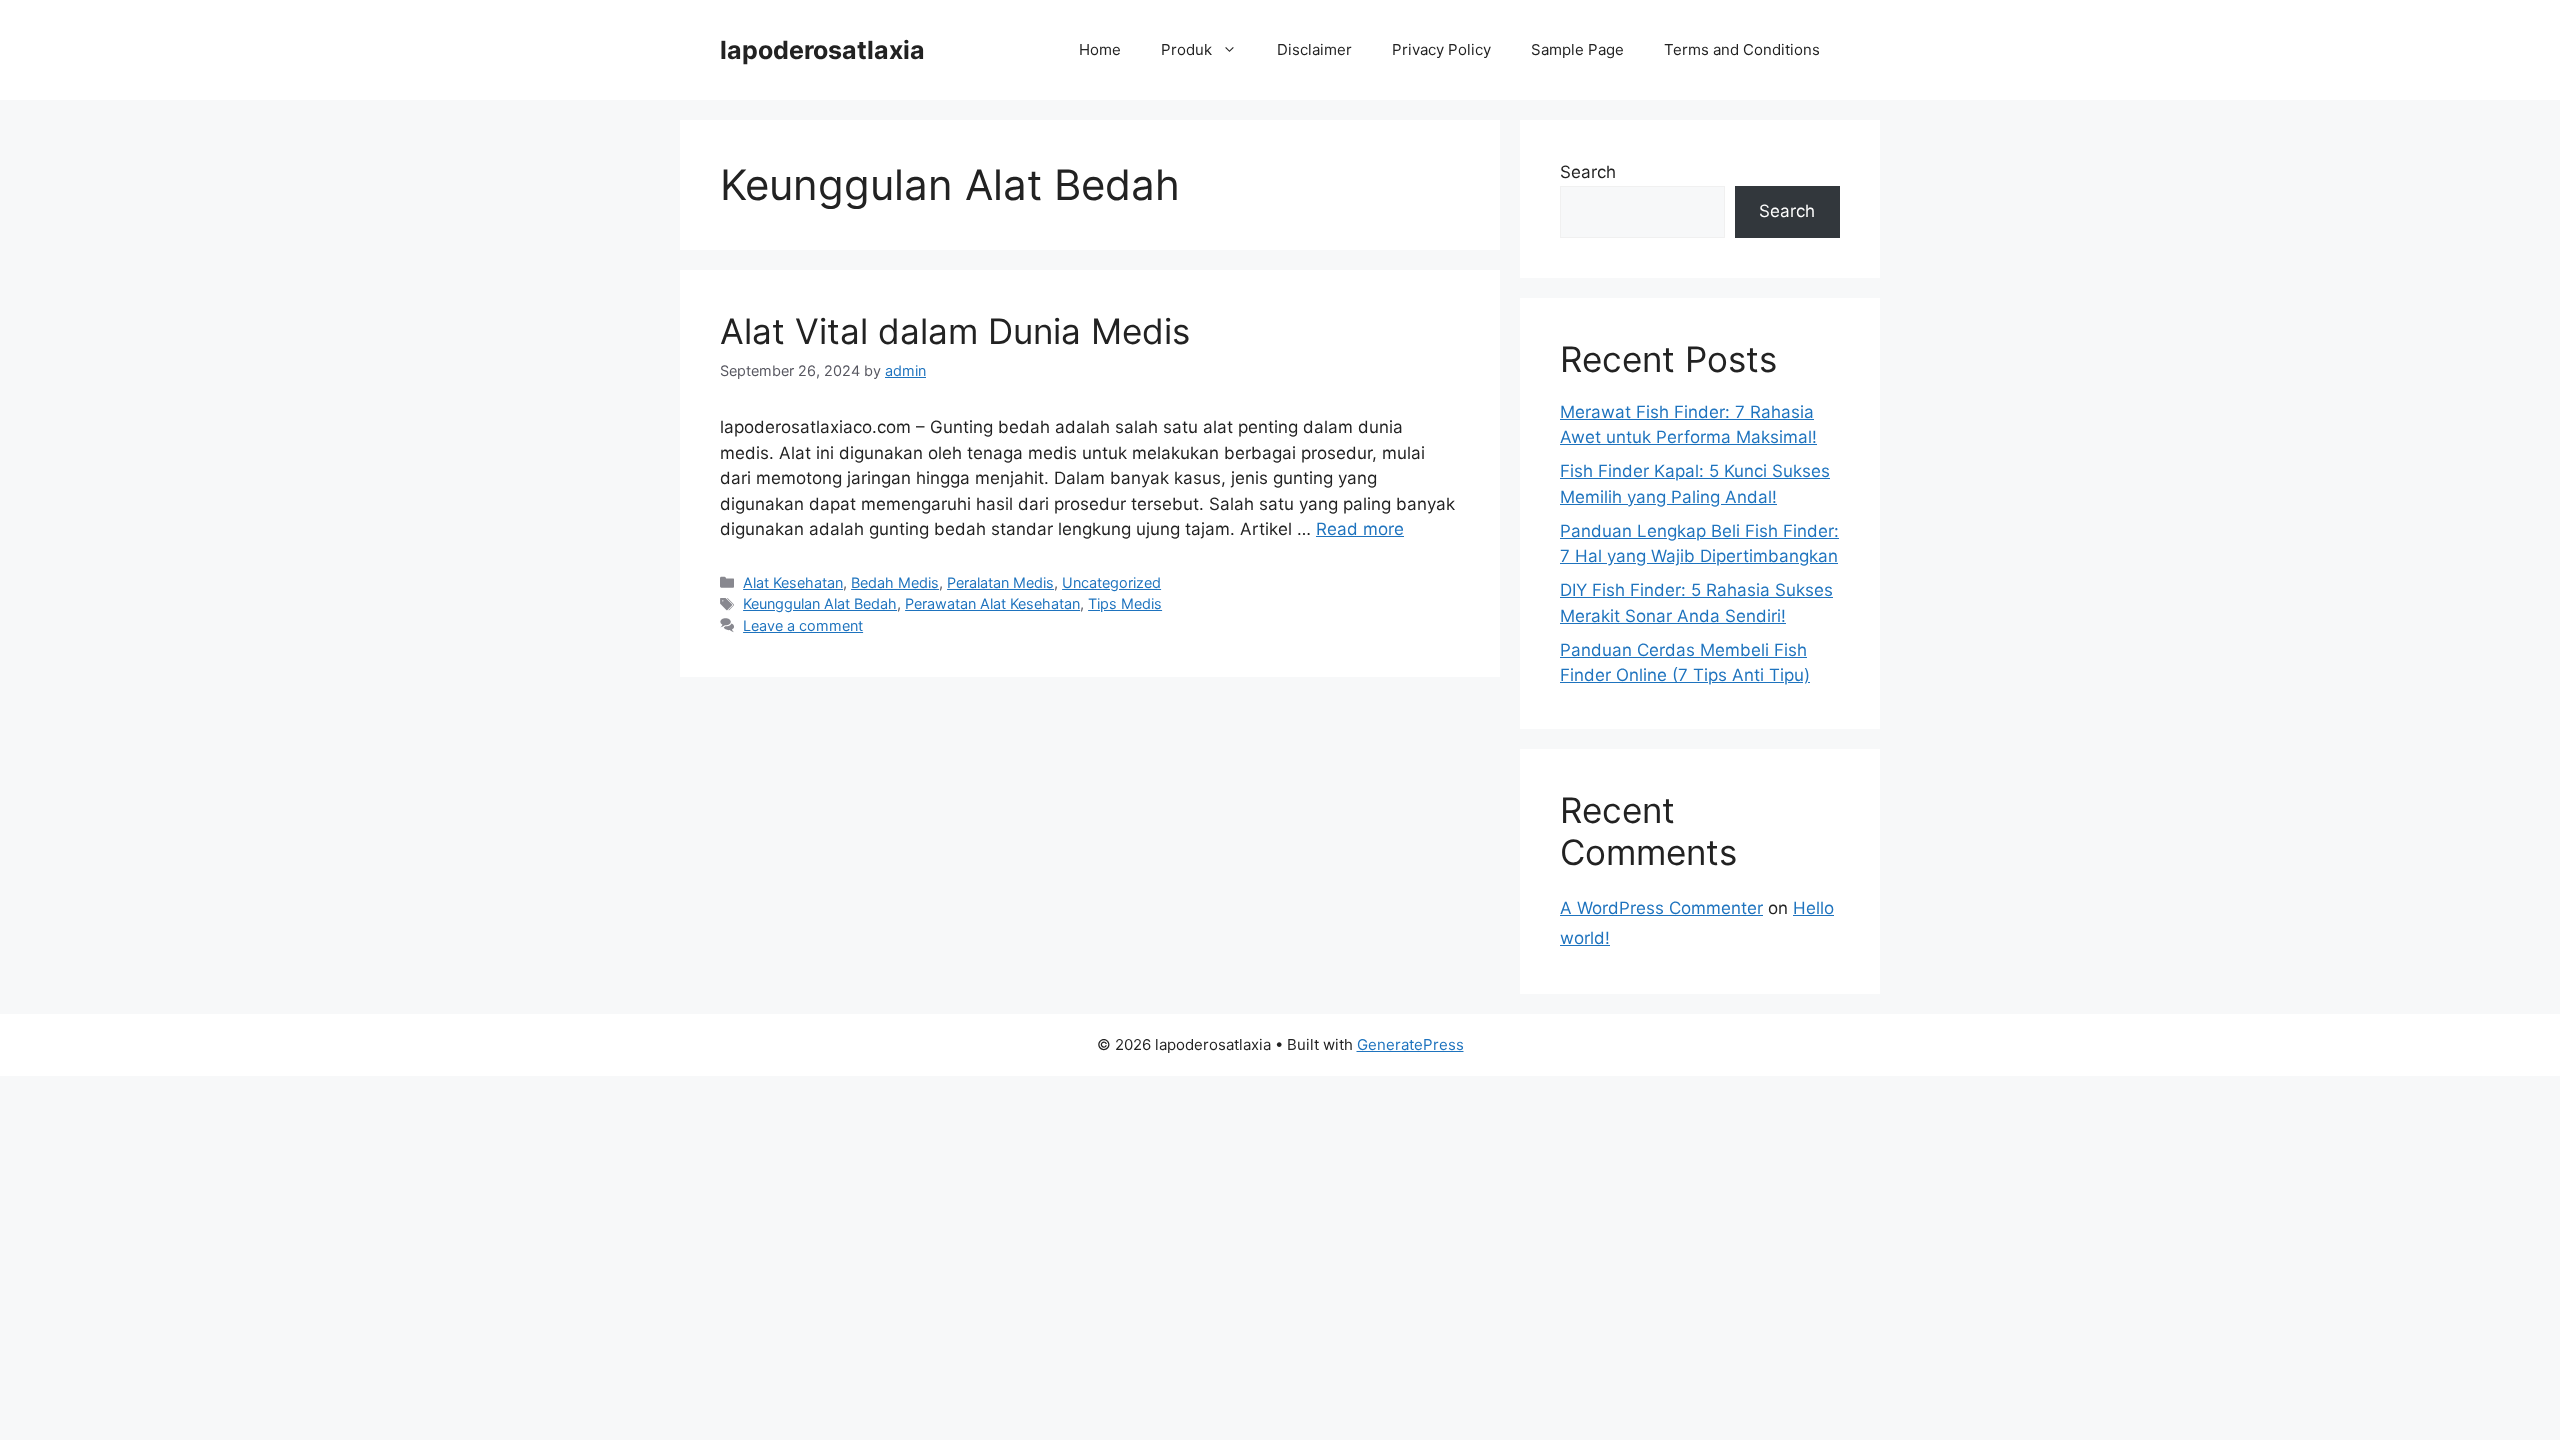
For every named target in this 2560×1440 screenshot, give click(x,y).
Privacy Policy (1441, 49)
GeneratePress (1410, 1044)
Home (1100, 49)
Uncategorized (1111, 582)
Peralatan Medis (1000, 582)
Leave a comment (803, 625)
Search (1588, 172)
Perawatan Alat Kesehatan (992, 603)
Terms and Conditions (1742, 49)
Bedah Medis (895, 582)
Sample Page (1577, 49)
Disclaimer (1314, 49)
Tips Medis (1125, 603)
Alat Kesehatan (793, 582)
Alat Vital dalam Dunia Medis (955, 331)
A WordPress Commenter (1661, 908)
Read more (1360, 529)
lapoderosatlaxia (822, 50)
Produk (1186, 49)
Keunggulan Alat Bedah (820, 603)
